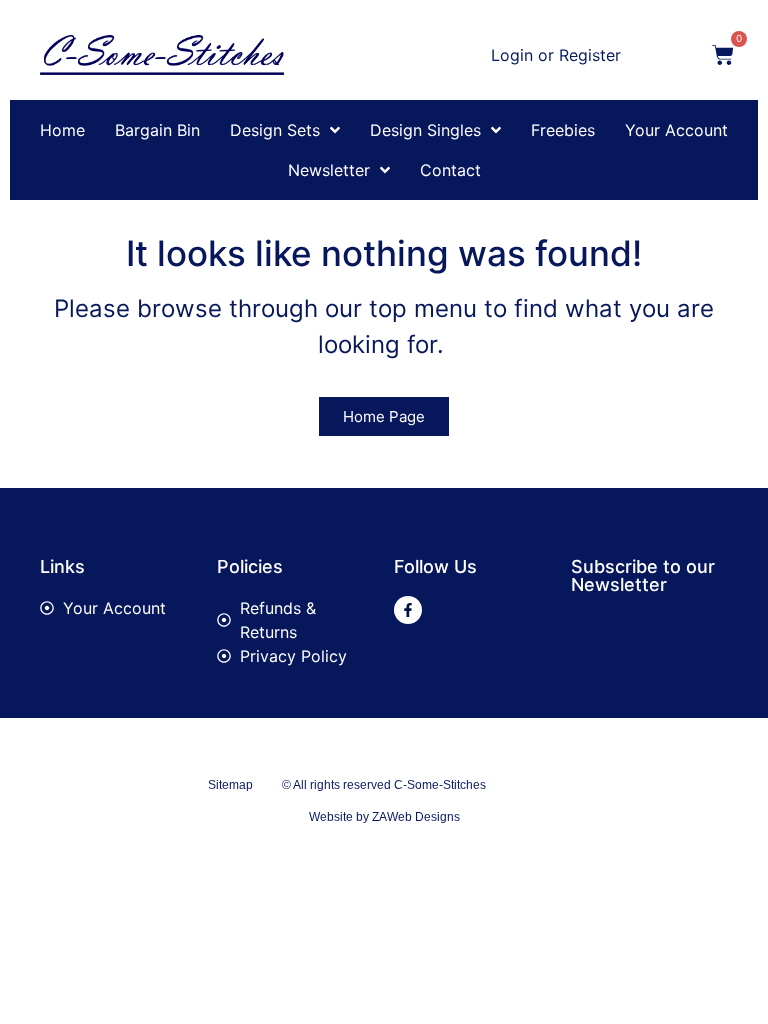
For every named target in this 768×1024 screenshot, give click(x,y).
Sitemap (230, 785)
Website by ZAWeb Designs (384, 817)
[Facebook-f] (408, 610)
